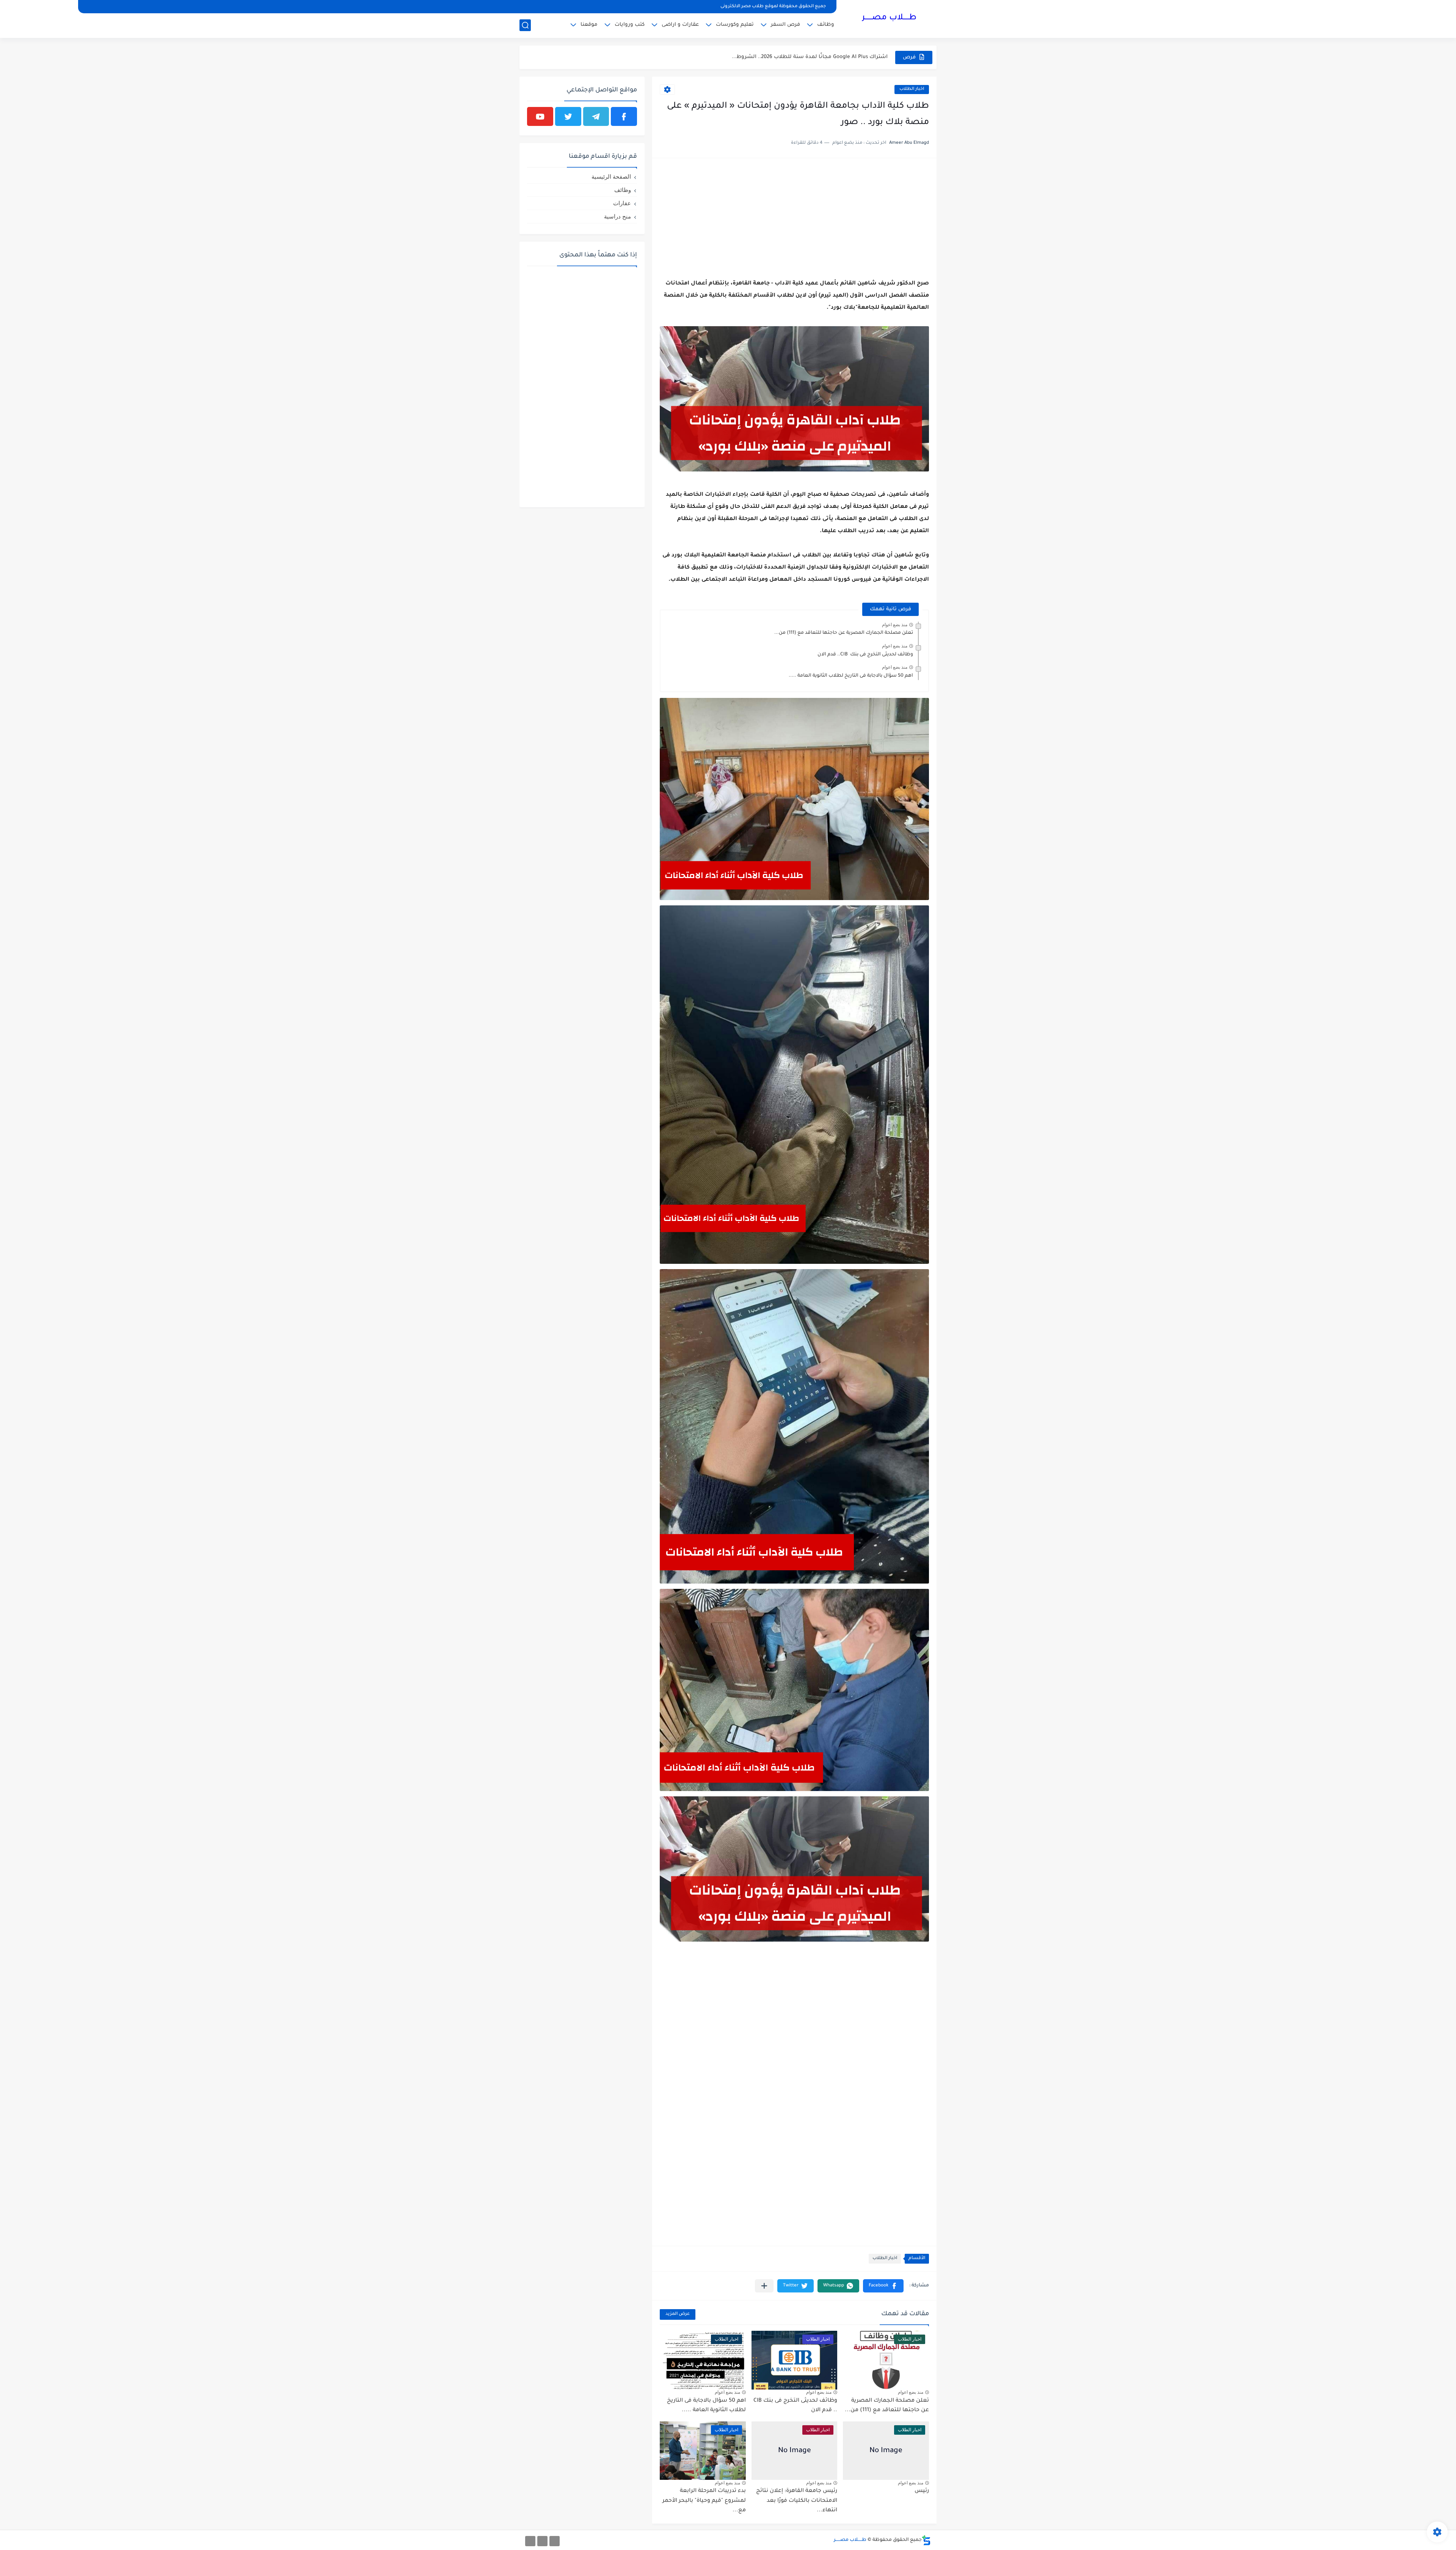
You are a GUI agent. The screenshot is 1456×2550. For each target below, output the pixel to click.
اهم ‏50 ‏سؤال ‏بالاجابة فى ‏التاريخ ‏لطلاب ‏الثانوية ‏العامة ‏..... (851, 676)
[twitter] (568, 116)
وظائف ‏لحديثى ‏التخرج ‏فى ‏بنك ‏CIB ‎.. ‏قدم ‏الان (865, 655)
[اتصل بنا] (530, 2541)
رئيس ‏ (921, 2491)
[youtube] (540, 116)
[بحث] (525, 25)
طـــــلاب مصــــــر (889, 18)
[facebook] (624, 116)
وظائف (826, 25)
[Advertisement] (794, 219)
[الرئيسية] (555, 2541)
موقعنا (589, 25)
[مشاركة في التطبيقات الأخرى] (764, 2286)
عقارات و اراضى (680, 25)
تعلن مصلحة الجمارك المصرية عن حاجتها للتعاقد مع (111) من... (844, 633)
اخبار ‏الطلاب (912, 89)
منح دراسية (617, 216)
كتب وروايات (630, 25)
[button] (883, 2286)
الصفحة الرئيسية (611, 177)
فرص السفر (785, 25)
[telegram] (596, 116)
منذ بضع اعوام (895, 625)
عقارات (622, 203)
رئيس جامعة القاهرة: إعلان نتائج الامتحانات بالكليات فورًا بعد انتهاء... (797, 2501)
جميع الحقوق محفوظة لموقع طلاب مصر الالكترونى (773, 7)
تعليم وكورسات (735, 25)
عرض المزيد (678, 2314)
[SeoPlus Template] (926, 2540)
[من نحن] (542, 2541)
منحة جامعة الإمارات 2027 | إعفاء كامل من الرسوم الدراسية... (814, 57)
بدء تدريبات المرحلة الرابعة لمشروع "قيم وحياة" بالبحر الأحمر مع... (704, 2501)
